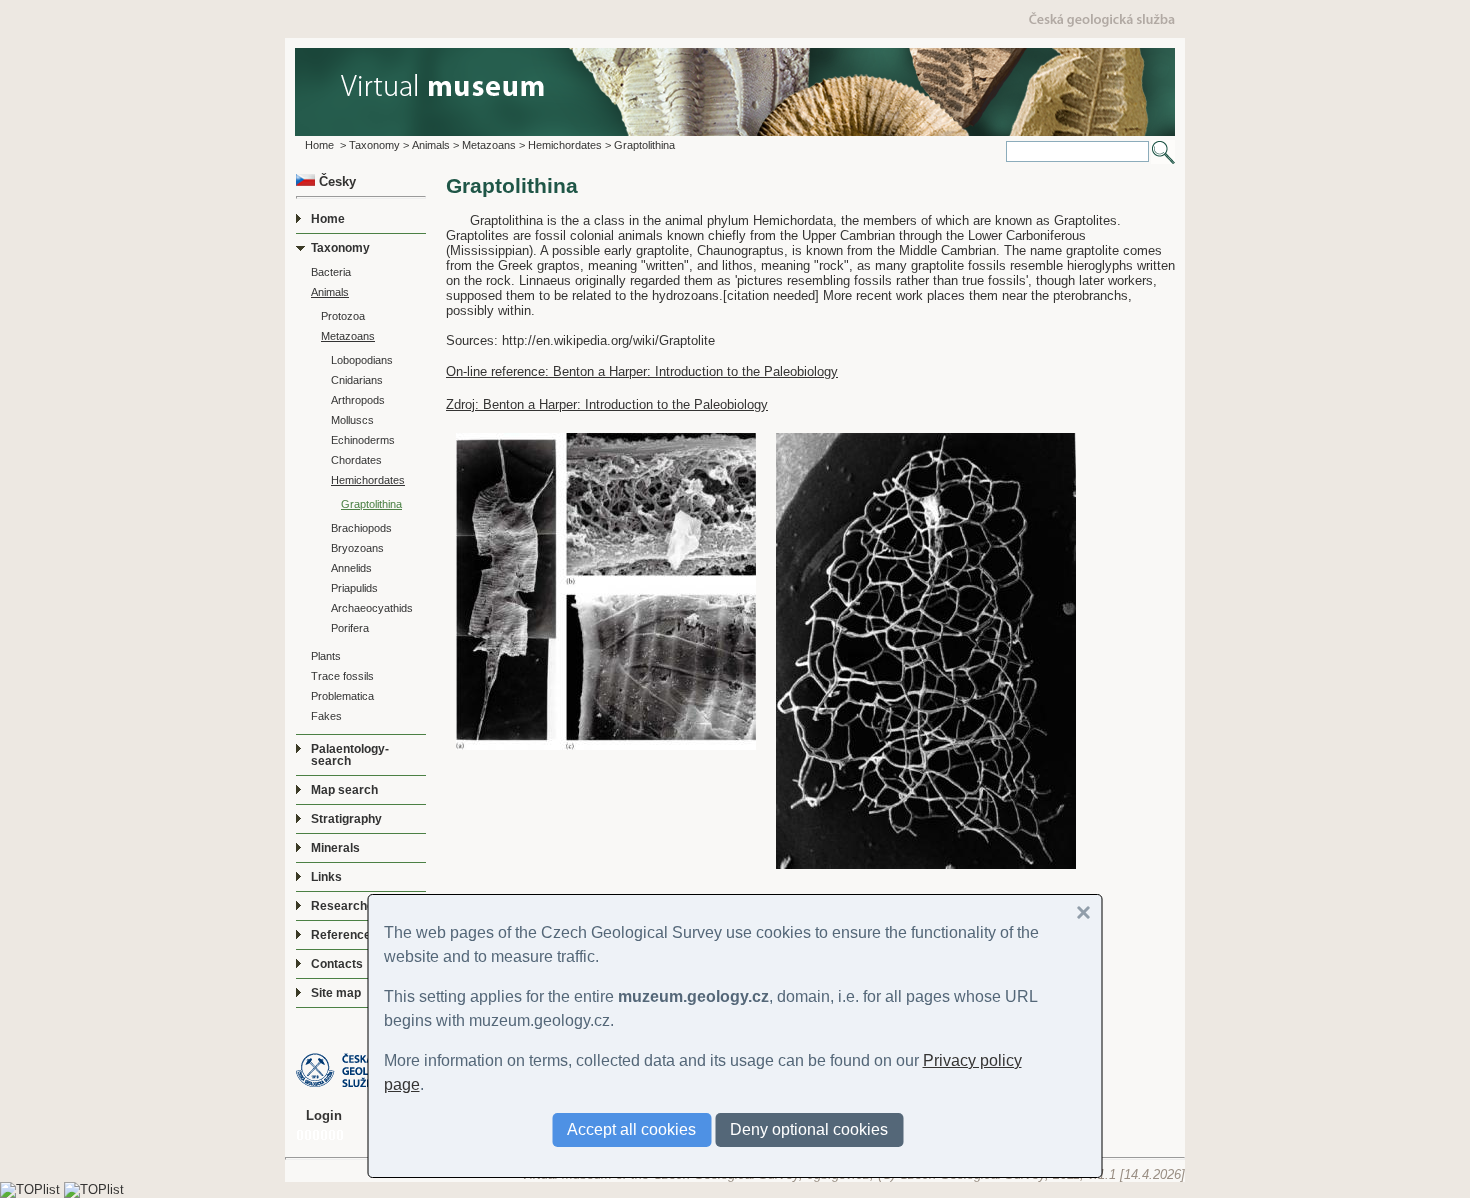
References (344, 935)
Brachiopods (361, 528)
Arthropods (358, 400)
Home (319, 145)
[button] (1084, 913)
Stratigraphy (346, 819)
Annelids (351, 568)
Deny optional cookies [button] (809, 1129)
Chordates (356, 460)
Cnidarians (357, 380)
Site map (336, 993)
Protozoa (343, 316)
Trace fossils (342, 676)
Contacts (337, 964)
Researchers (348, 906)
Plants (326, 656)
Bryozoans (357, 548)
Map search (344, 790)
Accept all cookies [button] (631, 1129)
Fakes (326, 716)
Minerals (335, 848)
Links (326, 877)
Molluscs (352, 420)
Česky (335, 181)
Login (324, 1115)
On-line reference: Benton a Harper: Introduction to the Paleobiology (642, 371)
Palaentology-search (350, 755)
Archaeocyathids (372, 608)
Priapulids (354, 588)
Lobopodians (362, 360)
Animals (431, 145)
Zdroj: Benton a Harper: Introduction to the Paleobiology (607, 404)
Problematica (342, 696)
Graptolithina (644, 145)
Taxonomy (374, 145)
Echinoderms (363, 440)
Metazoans (489, 145)
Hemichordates (565, 145)
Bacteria (331, 272)
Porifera (350, 628)
